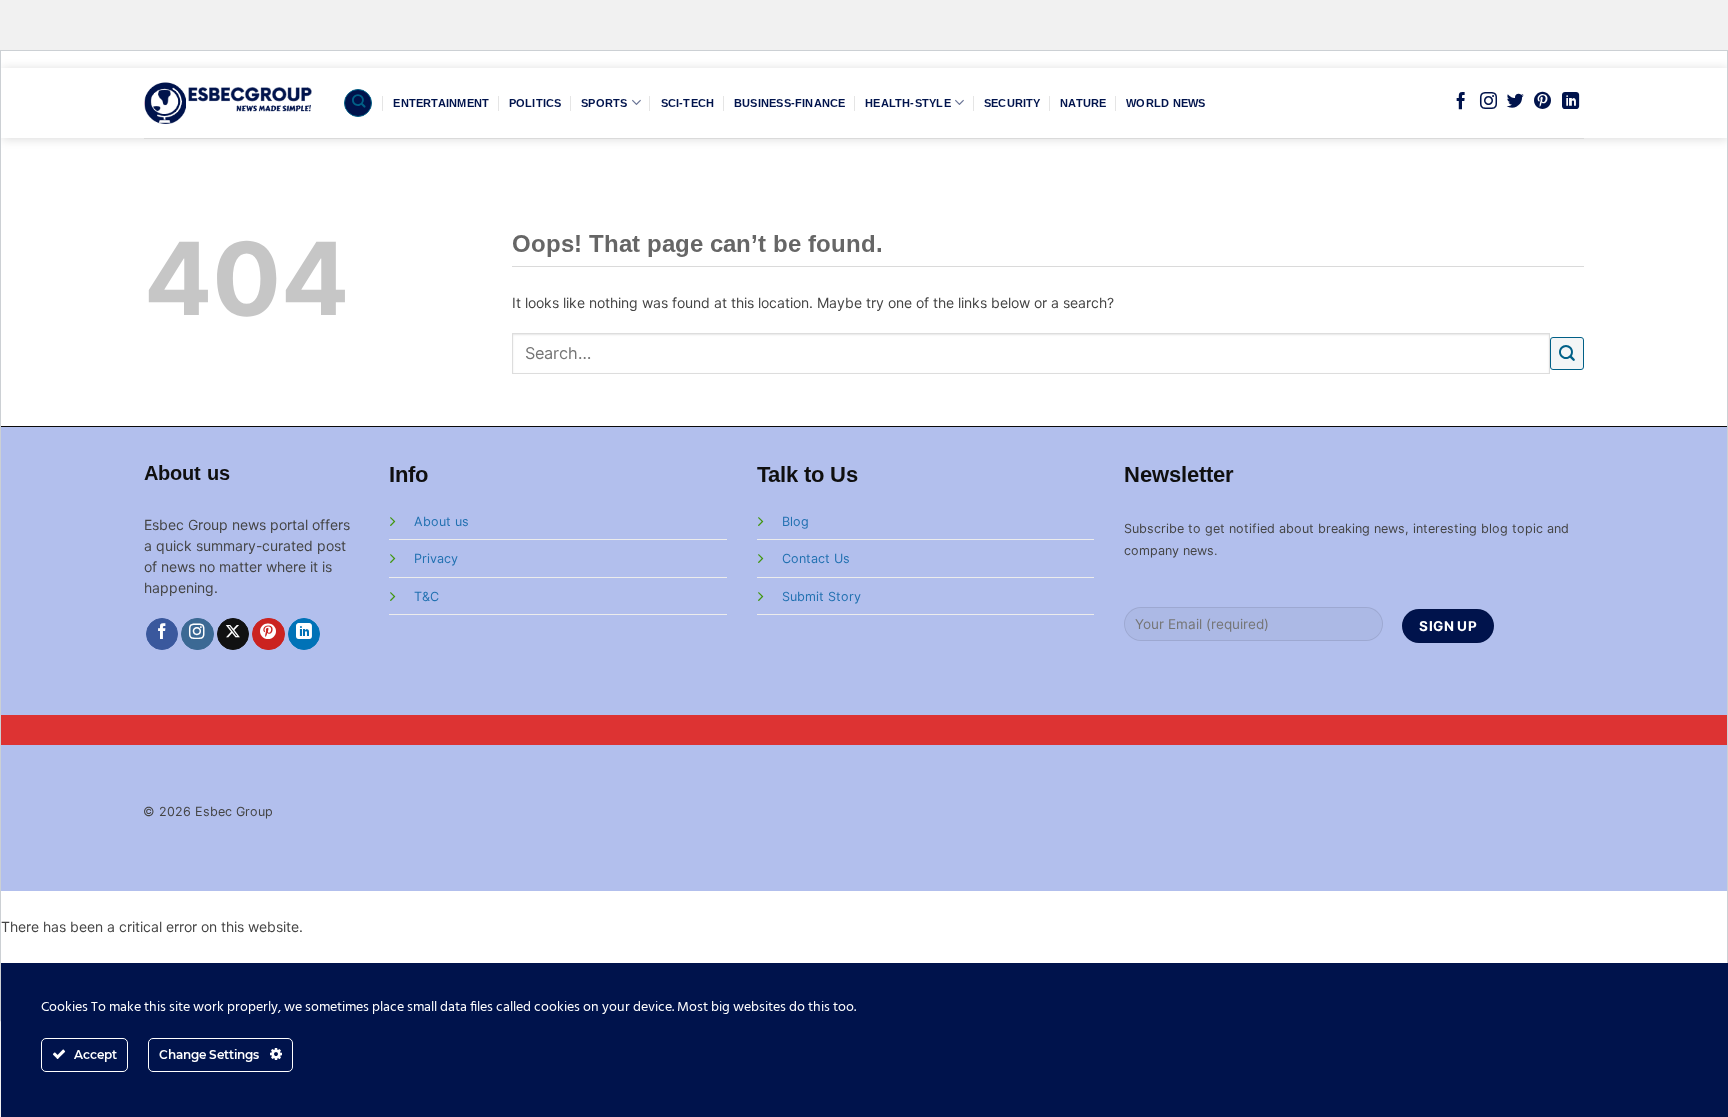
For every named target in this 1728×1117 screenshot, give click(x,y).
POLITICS (535, 103)
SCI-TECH (688, 103)
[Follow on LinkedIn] (1570, 102)
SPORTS (604, 103)
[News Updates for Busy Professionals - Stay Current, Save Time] (228, 102)
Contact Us (816, 558)
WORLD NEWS (1165, 103)
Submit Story (821, 596)
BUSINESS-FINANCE (790, 103)
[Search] (358, 103)
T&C (426, 596)
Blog (795, 521)
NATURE (1083, 103)
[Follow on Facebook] (1460, 102)
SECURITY (1012, 103)
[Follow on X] (233, 634)
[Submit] (1567, 353)
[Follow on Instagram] (1488, 102)
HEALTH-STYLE (908, 103)
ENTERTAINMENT (441, 103)
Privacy (436, 558)
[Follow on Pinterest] (1542, 102)
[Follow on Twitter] (1515, 102)
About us (441, 521)
